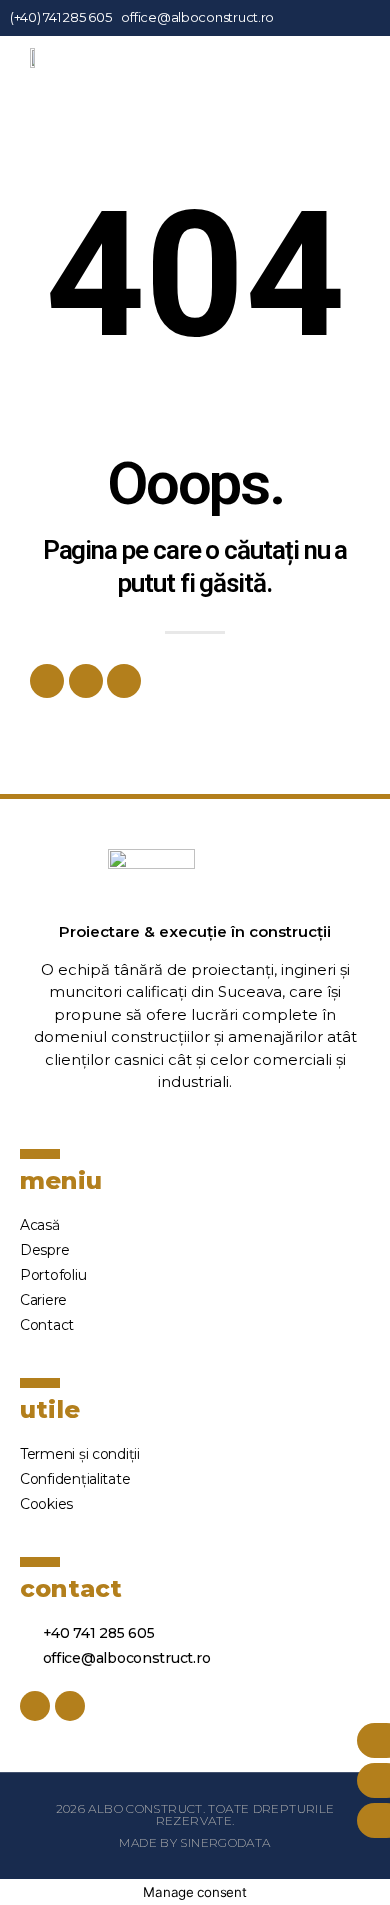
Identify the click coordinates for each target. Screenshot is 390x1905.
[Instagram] (360, 17)
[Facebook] (47, 681)
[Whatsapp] (86, 681)
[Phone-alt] (124, 681)
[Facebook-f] (342, 17)
